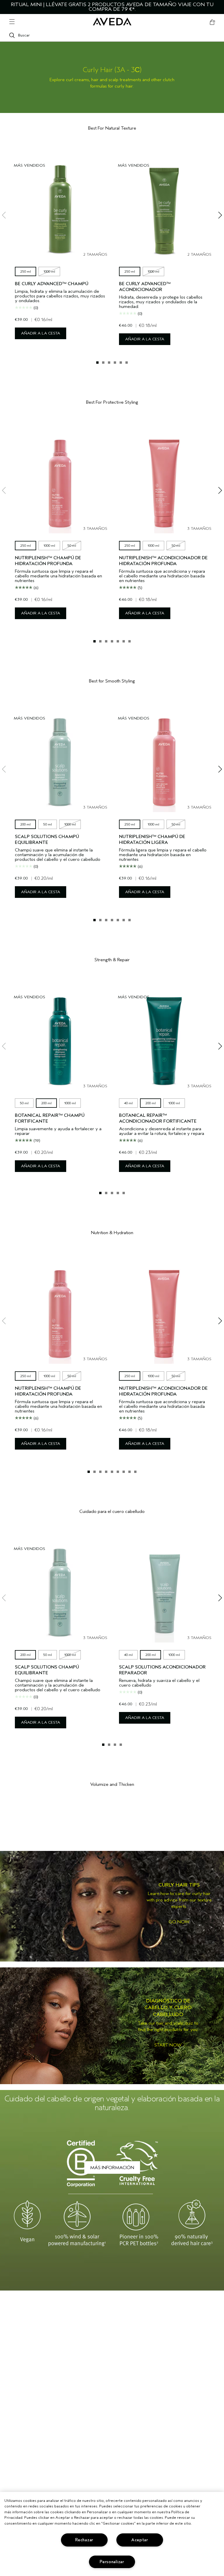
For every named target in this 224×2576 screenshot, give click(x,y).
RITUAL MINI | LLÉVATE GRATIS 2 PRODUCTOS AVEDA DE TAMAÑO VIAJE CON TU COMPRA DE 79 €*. (112, 7)
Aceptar (140, 2540)
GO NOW (179, 1922)
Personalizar (112, 2562)
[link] (112, 1906)
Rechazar (84, 2540)
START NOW (168, 2045)
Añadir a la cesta (41, 333)
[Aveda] (112, 22)
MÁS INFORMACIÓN (112, 2168)
